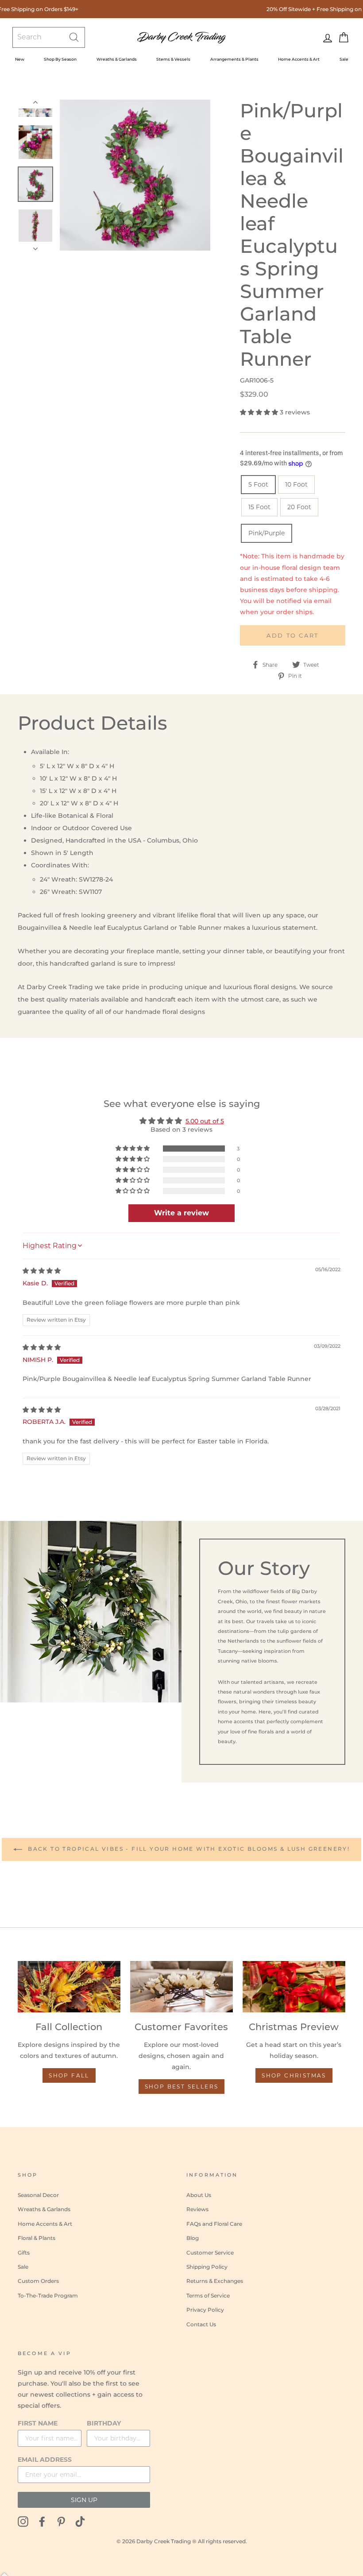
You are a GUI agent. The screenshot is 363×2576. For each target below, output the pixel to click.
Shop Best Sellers (182, 2087)
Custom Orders (38, 2281)
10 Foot (296, 484)
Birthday (104, 2423)
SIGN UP (84, 2500)
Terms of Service (208, 2296)
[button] (260, 412)
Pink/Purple (266, 533)
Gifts (24, 2253)
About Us (199, 2195)
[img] (42, 1271)
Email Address (45, 2460)
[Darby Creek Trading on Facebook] (42, 2521)
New (20, 59)
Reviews (197, 2209)
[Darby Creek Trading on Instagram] (23, 2521)
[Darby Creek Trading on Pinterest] (61, 2521)
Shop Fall (69, 2075)
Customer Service (210, 2253)
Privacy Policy (205, 2310)
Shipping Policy (207, 2267)
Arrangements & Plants (234, 59)
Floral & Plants (37, 2238)
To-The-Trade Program (48, 2296)
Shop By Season (60, 59)
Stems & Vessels (173, 59)
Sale (344, 59)
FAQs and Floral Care (214, 2224)
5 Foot (258, 484)
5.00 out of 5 (205, 1121)
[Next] (35, 246)
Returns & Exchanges (215, 2281)
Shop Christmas (294, 2075)
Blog (193, 2238)
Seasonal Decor (38, 2195)
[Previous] (35, 104)
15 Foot (259, 507)
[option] (135, 175)
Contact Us (201, 2324)
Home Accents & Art (299, 59)
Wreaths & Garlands (117, 59)
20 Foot (299, 507)
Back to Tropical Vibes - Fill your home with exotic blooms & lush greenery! (188, 1849)
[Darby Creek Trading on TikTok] (80, 2521)
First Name (38, 2423)
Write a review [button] (181, 1213)
